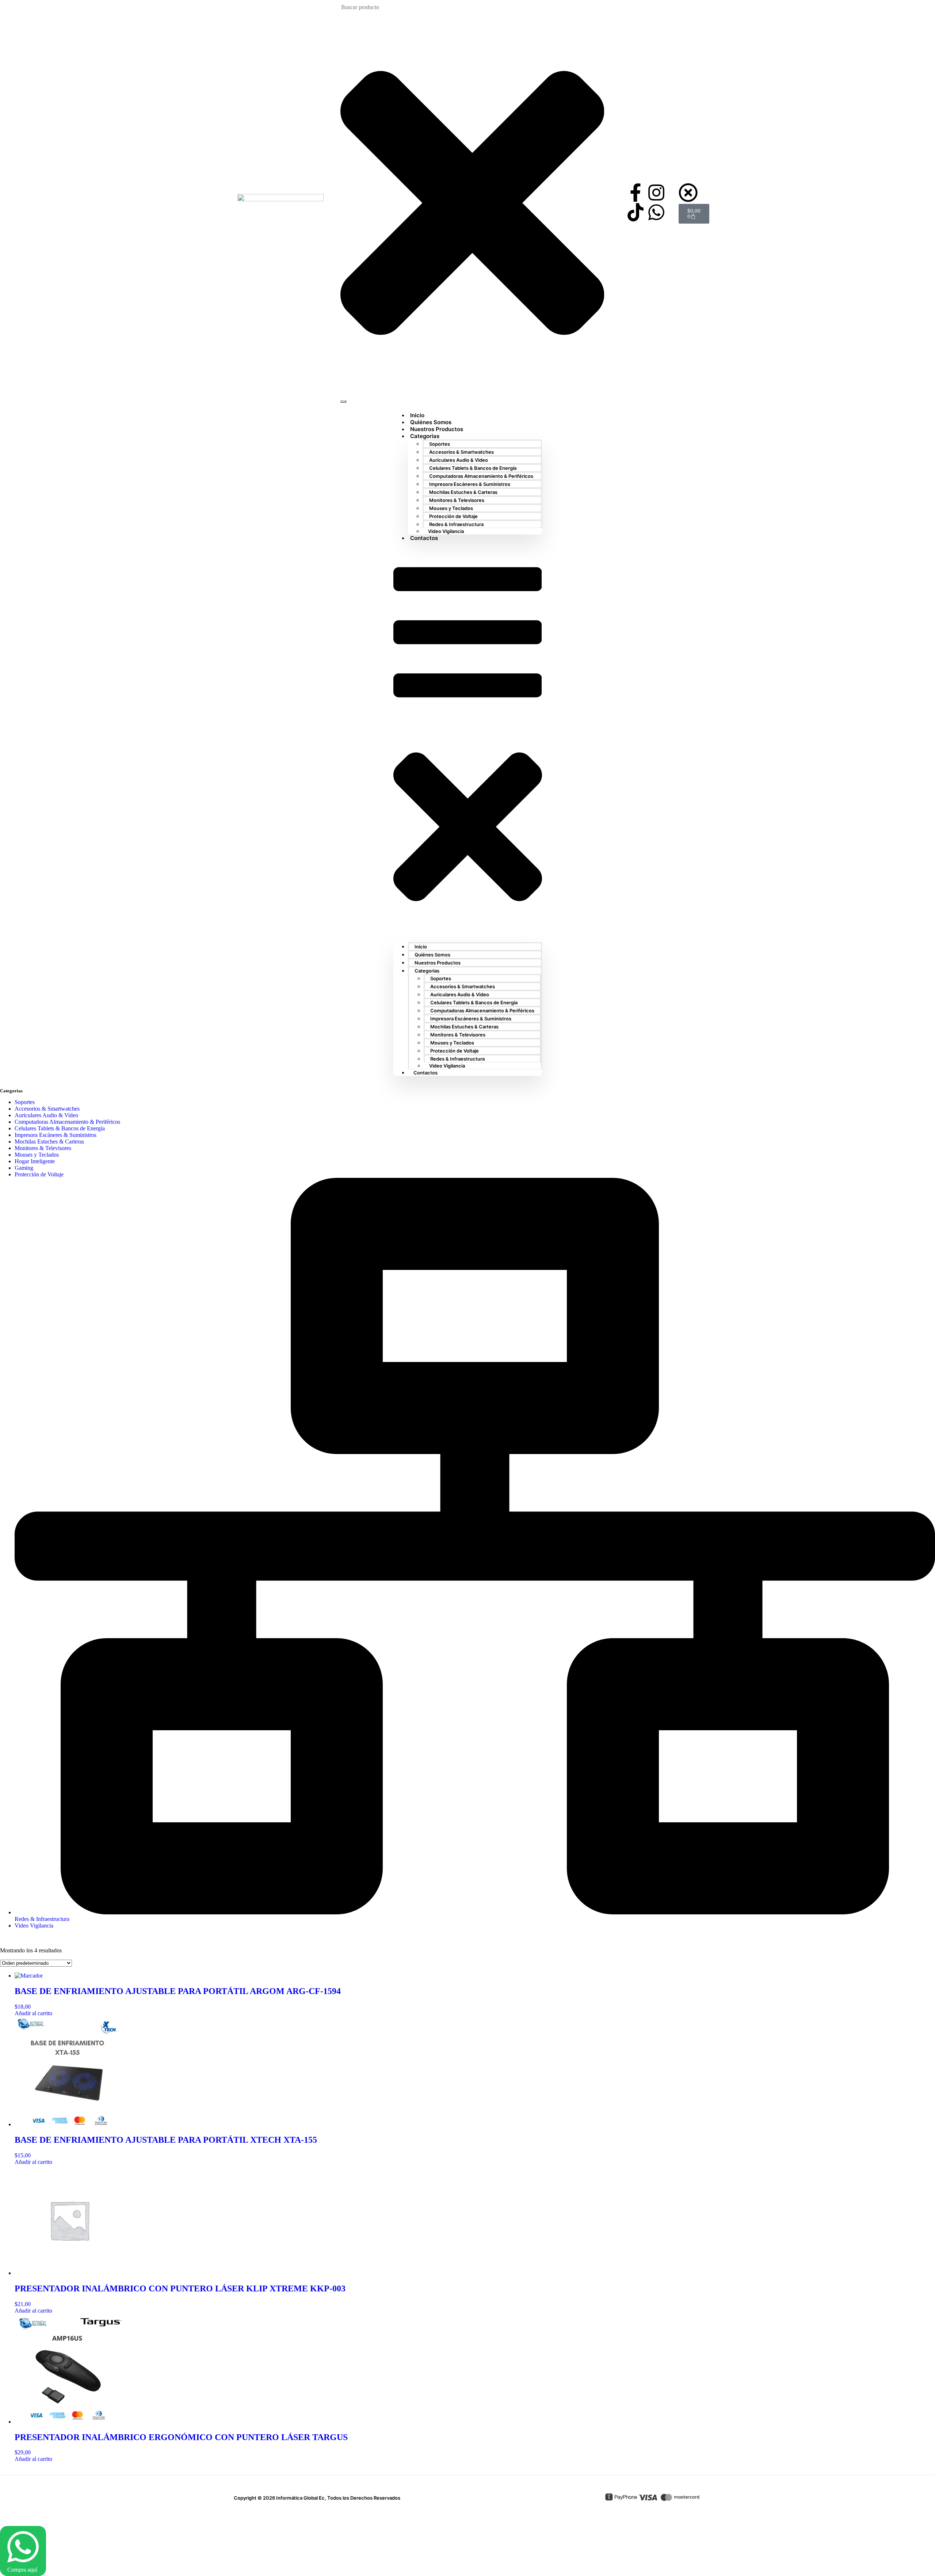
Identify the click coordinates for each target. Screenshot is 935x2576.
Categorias (425, 436)
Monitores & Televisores (457, 500)
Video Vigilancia (446, 531)
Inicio (421, 947)
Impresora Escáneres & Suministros (470, 484)
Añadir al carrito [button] (33, 2013)
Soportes (440, 444)
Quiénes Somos (432, 955)
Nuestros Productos (438, 963)
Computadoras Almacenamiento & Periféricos (481, 476)
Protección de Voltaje (453, 516)
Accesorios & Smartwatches (461, 452)
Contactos (424, 538)
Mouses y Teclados (451, 508)
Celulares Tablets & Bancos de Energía (473, 468)
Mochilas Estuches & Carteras (463, 492)
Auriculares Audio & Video (459, 460)
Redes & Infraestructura (456, 524)
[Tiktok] (636, 212)
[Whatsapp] (656, 212)
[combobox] (378, 7)
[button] (468, 742)
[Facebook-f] (636, 193)
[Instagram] (656, 193)
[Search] (343, 402)
